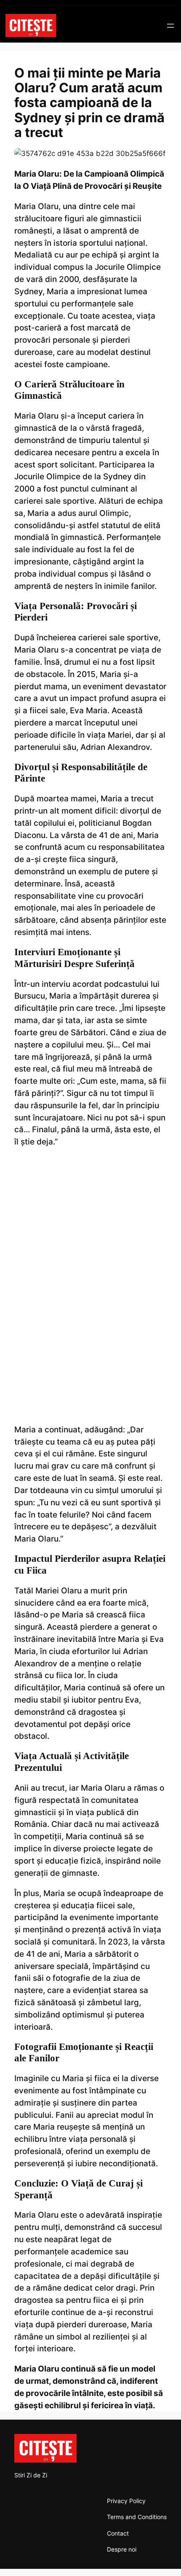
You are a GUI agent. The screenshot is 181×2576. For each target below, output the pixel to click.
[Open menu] (170, 26)
